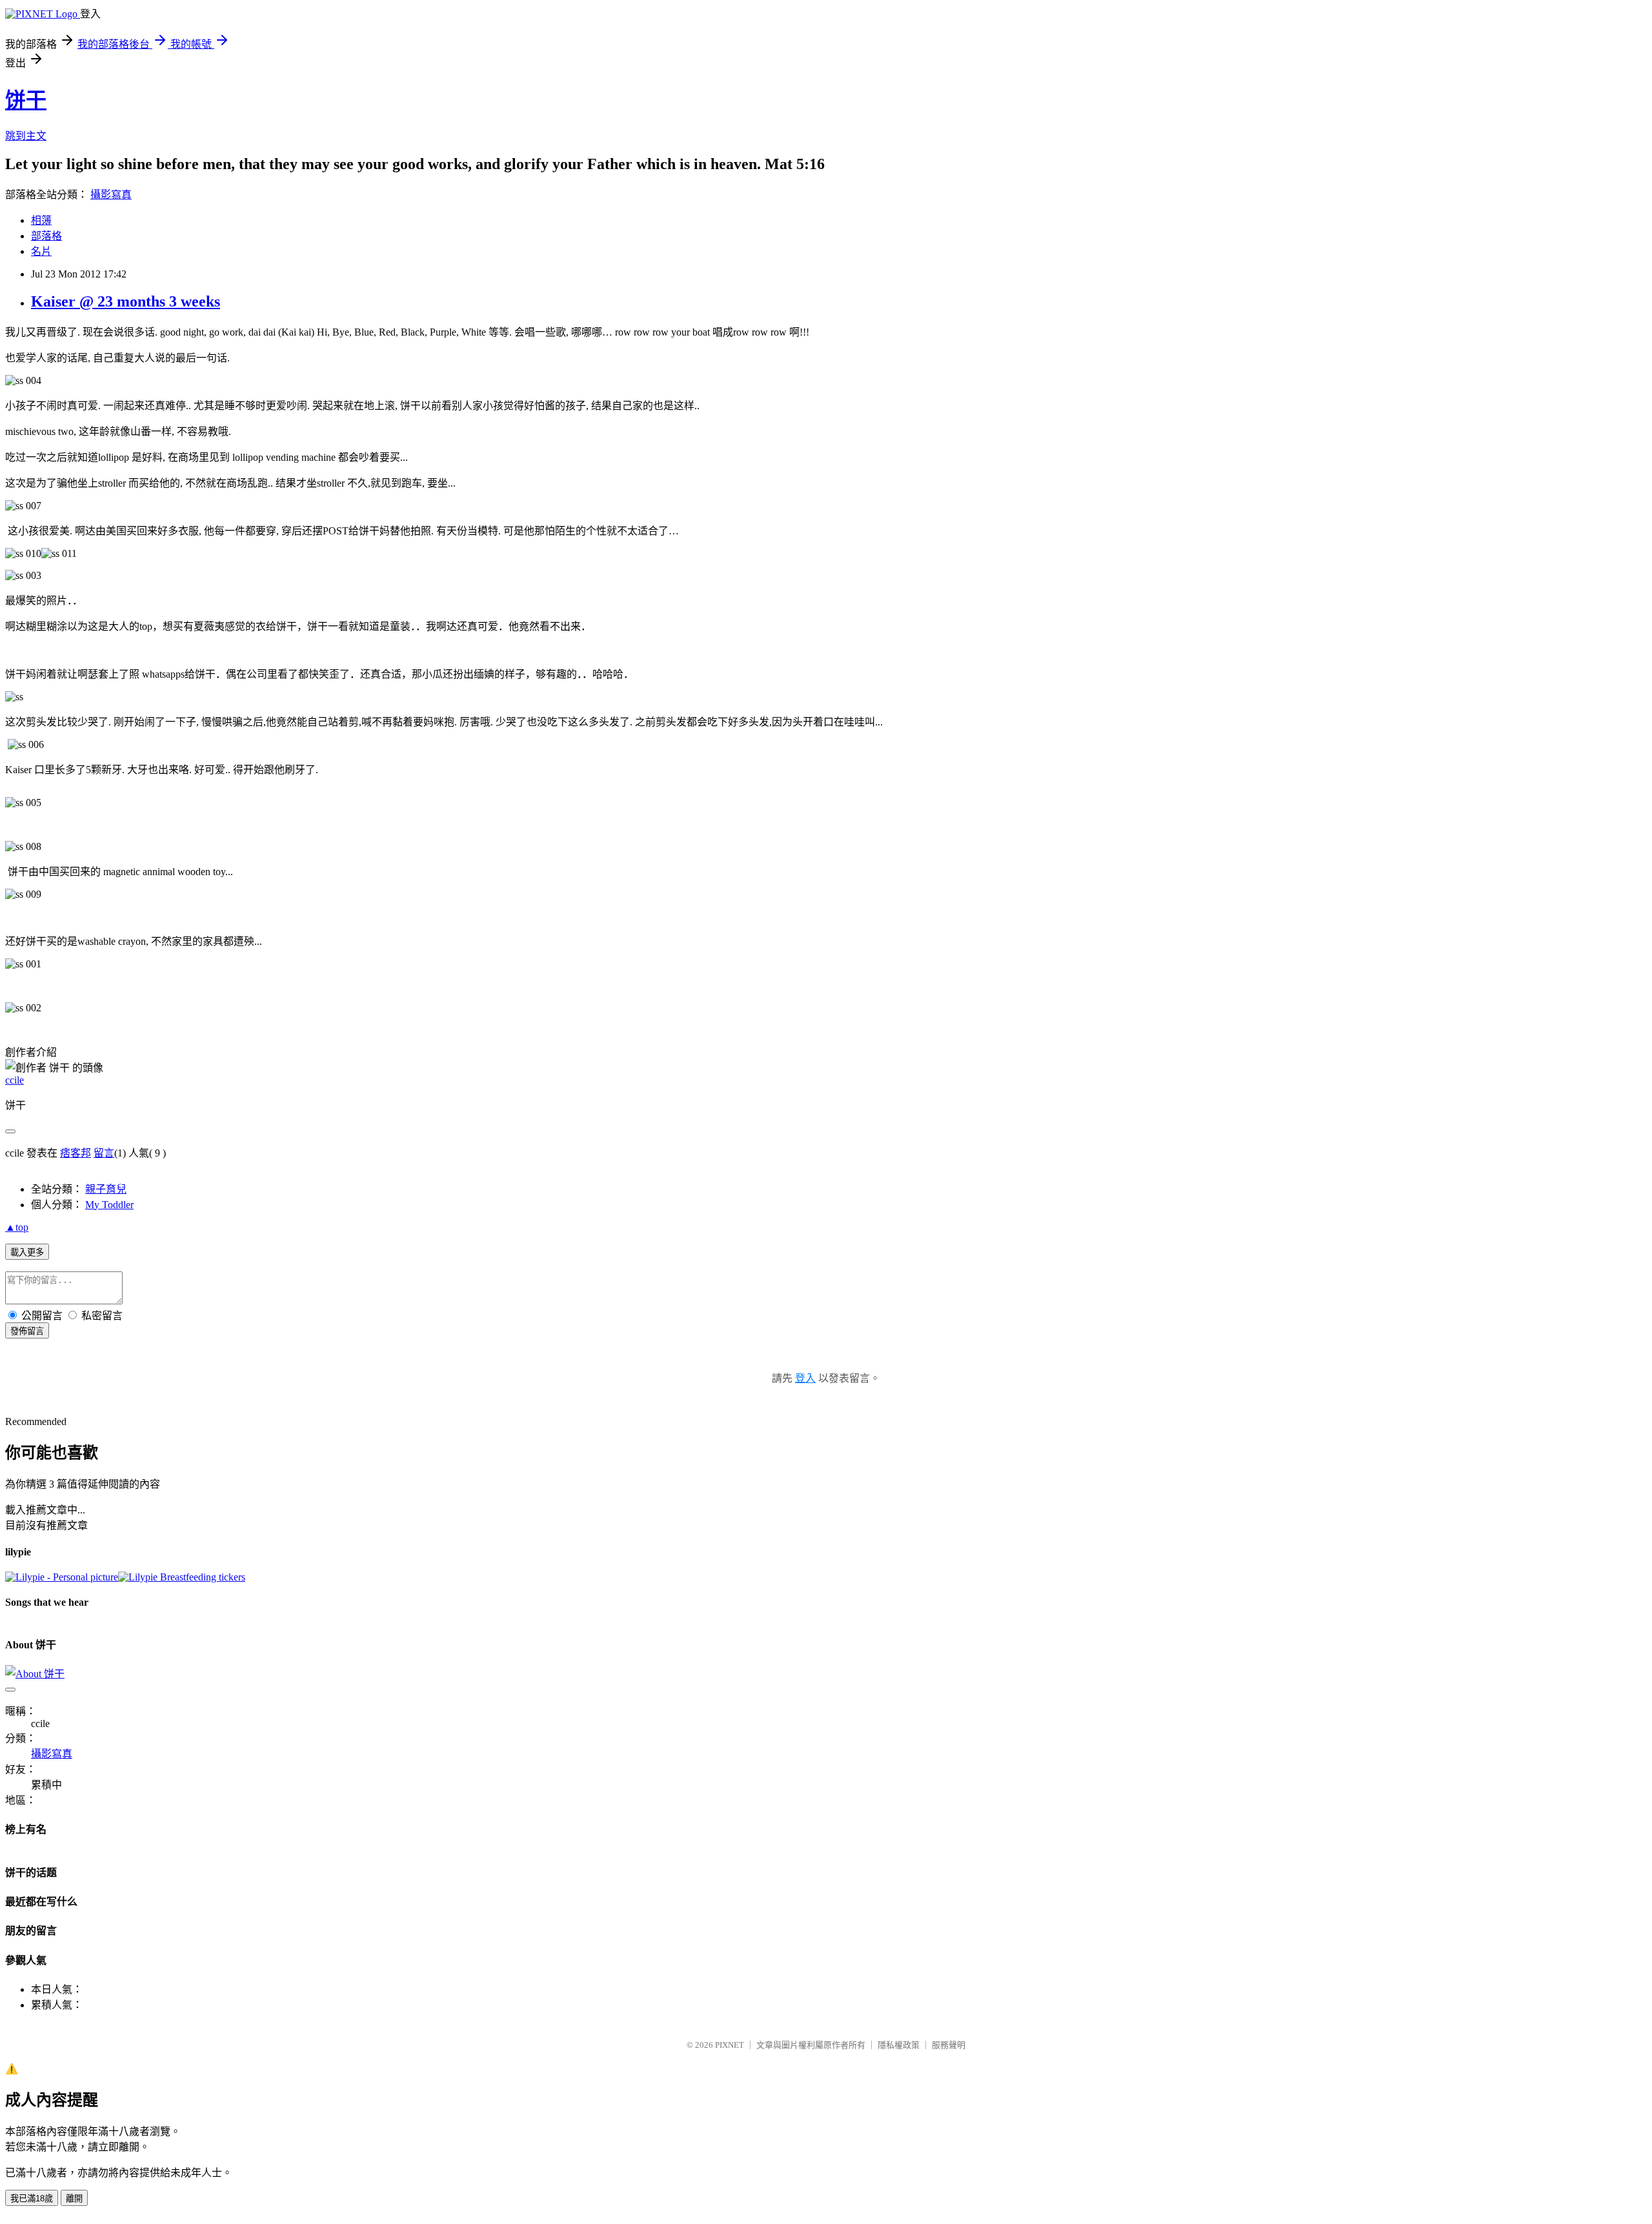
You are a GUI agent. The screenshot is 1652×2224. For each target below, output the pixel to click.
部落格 (46, 236)
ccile (15, 1080)
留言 (104, 1153)
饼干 (26, 100)
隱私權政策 (899, 2045)
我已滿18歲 (32, 2199)
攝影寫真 (111, 195)
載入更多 (27, 1252)
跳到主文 (26, 136)
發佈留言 (27, 1331)
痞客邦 (76, 1153)
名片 (41, 251)
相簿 (41, 220)
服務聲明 (949, 2045)
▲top (17, 1227)
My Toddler (109, 1205)
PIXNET (730, 2045)
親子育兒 (106, 1189)
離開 (74, 2199)
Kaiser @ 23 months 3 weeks (126, 301)
